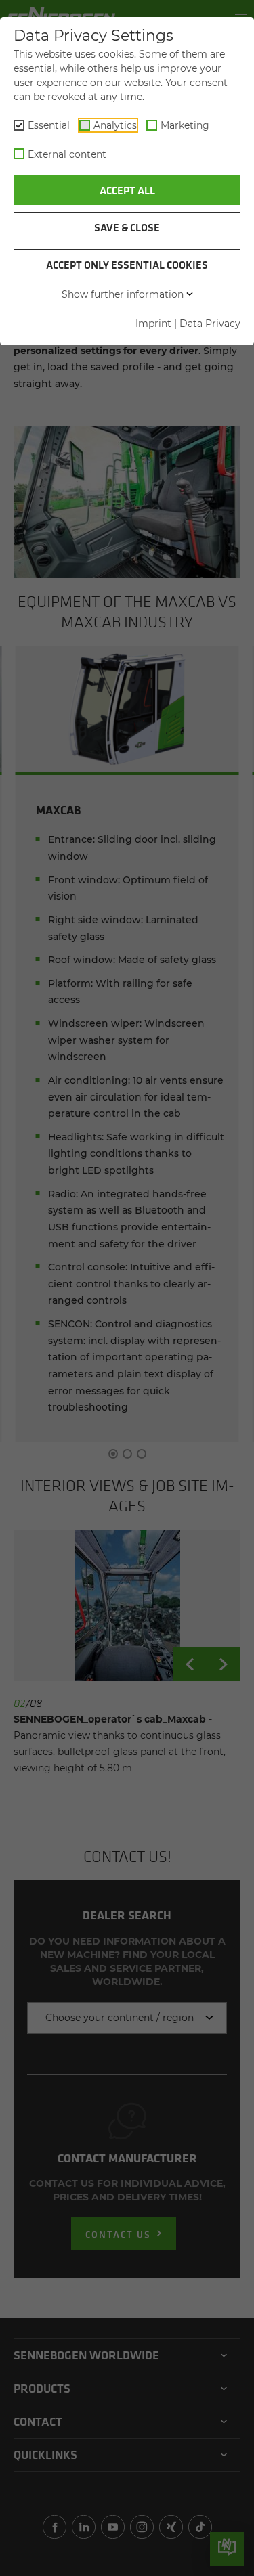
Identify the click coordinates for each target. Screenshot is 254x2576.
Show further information (123, 294)
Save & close (127, 227)
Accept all (127, 190)
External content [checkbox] (67, 154)
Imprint (153, 324)
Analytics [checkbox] (115, 125)
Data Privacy (210, 324)
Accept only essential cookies (127, 265)
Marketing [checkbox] (185, 125)
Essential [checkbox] (49, 125)
